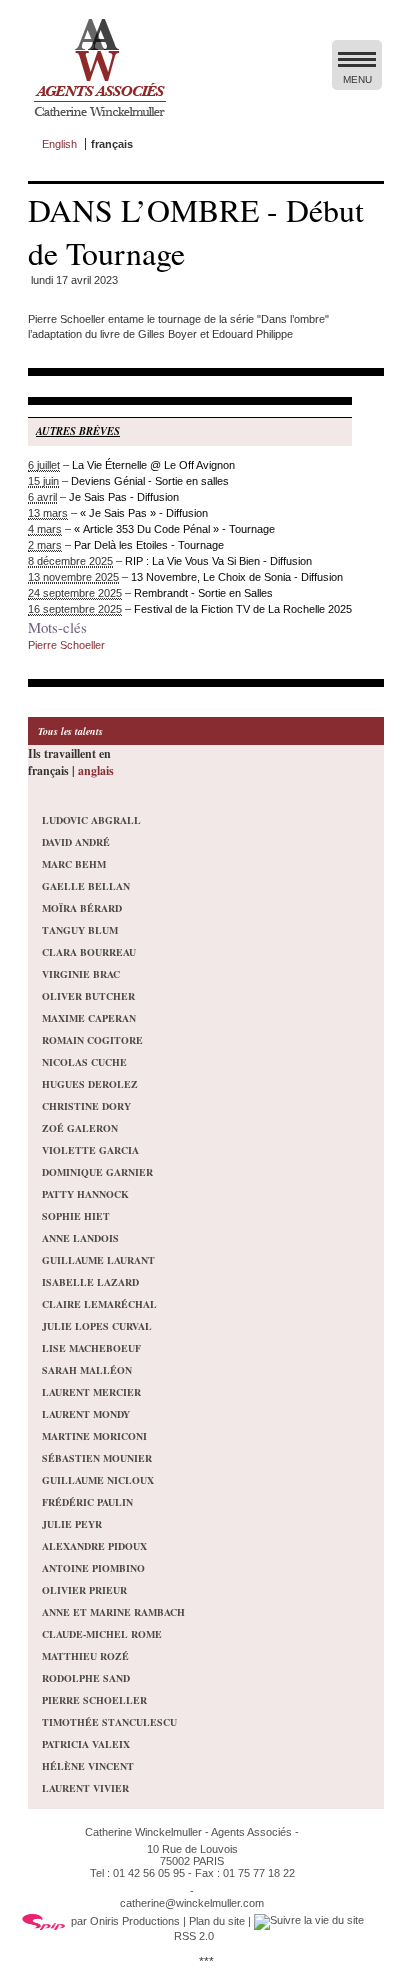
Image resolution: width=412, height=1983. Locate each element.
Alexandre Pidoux (94, 1546)
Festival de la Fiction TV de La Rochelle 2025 (243, 609)
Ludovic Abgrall (91, 820)
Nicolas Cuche (84, 1062)
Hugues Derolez (90, 1084)
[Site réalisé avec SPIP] (44, 1921)
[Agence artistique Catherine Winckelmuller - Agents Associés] (99, 121)
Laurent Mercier (91, 1392)
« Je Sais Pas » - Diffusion (144, 513)
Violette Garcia (90, 1150)
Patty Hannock (85, 1194)
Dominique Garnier (97, 1172)
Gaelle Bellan (86, 886)
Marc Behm (74, 864)
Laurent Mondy (86, 1414)
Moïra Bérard (82, 908)
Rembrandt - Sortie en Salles (203, 593)
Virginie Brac (81, 974)
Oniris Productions (135, 1921)
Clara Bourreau (89, 952)
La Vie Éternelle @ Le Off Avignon (153, 465)
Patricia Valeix (86, 1744)
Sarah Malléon (87, 1370)
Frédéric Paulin (87, 1502)
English (59, 144)
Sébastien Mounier (97, 1458)
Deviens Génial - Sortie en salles (150, 481)
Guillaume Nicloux (98, 1480)
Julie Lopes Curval (97, 1326)
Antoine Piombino (93, 1568)
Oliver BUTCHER (88, 996)
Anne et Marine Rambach (113, 1612)
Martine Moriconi (94, 1436)
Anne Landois (80, 1238)
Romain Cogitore (92, 1040)
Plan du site (217, 1921)
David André (76, 842)
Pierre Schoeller (66, 645)
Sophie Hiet (76, 1216)
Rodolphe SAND (86, 1678)
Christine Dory (86, 1106)
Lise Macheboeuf (91, 1348)
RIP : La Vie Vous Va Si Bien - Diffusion (218, 561)
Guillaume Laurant (98, 1260)
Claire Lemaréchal (99, 1304)
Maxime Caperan (89, 1018)
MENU (357, 79)
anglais (96, 770)
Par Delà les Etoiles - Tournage (149, 545)
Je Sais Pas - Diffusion (124, 497)
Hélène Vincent (88, 1766)
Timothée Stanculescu (109, 1722)
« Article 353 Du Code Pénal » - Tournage (174, 529)
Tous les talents (70, 731)
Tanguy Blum (80, 930)
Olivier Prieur (84, 1590)
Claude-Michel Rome (102, 1634)
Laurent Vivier (85, 1788)
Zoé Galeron (80, 1128)
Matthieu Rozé (85, 1656)
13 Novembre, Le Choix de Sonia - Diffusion (237, 577)
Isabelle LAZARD (90, 1282)
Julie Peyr (72, 1524)
